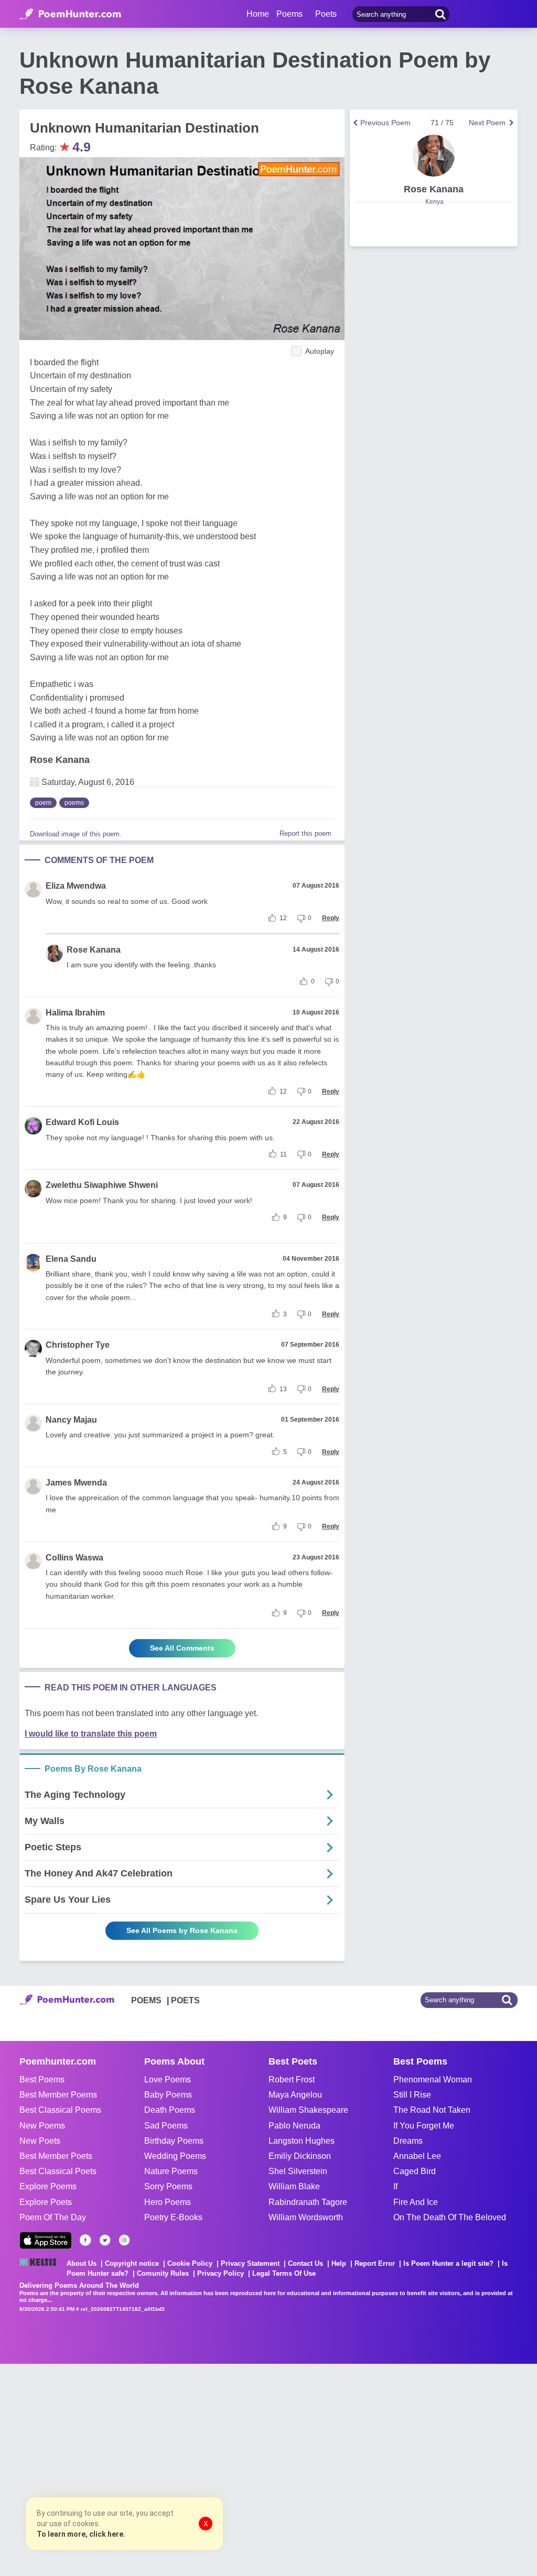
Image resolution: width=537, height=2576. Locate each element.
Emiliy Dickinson (300, 2156)
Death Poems (170, 2110)
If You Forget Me (424, 2126)
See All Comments (182, 1648)
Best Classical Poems (60, 2110)
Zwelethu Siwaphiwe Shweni (102, 1185)
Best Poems (42, 2080)
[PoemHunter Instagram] (124, 2240)
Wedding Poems (175, 2156)
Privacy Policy (221, 2273)
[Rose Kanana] (434, 156)
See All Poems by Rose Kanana (182, 1930)
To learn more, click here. (81, 2534)
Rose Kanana (60, 760)
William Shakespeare (308, 2110)
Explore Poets (46, 2202)
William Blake (294, 2186)
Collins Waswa (74, 1558)
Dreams (408, 2141)
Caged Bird (415, 2171)
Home (258, 14)
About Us (82, 2263)
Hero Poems (168, 2202)
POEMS (146, 2000)
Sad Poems (166, 2126)
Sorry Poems (168, 2186)
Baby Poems (168, 2095)
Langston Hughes (302, 2141)
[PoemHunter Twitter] (105, 2240)
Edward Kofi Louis (82, 1122)
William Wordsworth (306, 2217)
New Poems (42, 2126)
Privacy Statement (250, 2263)
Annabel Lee (417, 2156)
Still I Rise (412, 2095)
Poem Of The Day (53, 2217)
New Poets (40, 2141)
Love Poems (168, 2080)
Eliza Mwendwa (76, 886)
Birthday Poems (174, 2141)
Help (339, 2263)
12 (283, 918)
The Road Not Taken (432, 2110)
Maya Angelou (295, 2095)
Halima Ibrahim (75, 1013)
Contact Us (305, 2263)
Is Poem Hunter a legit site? (448, 2263)
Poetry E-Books (173, 2217)
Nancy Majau (71, 1420)
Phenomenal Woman (433, 2080)
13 (283, 1389)
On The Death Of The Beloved (450, 2217)
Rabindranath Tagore (308, 2202)
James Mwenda (76, 1483)
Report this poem (305, 833)
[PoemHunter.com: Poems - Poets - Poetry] (70, 14)
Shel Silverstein (298, 2171)
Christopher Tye (78, 1345)
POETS (185, 2000)
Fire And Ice (416, 2202)
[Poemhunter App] (46, 2240)
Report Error (375, 2263)
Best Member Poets (56, 2156)
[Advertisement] (157, 2469)
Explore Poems (48, 2186)
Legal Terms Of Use (284, 2273)
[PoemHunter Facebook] (85, 2240)
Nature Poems (171, 2171)
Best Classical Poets (58, 2171)
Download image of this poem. (76, 834)
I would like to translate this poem (91, 1734)
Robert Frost (292, 2080)
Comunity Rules (163, 2273)
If (395, 2186)
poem (43, 803)
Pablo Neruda (294, 2126)
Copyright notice (132, 2263)
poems (74, 803)
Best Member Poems (58, 2095)
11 (283, 1154)
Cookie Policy (190, 2263)
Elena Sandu (71, 1259)
